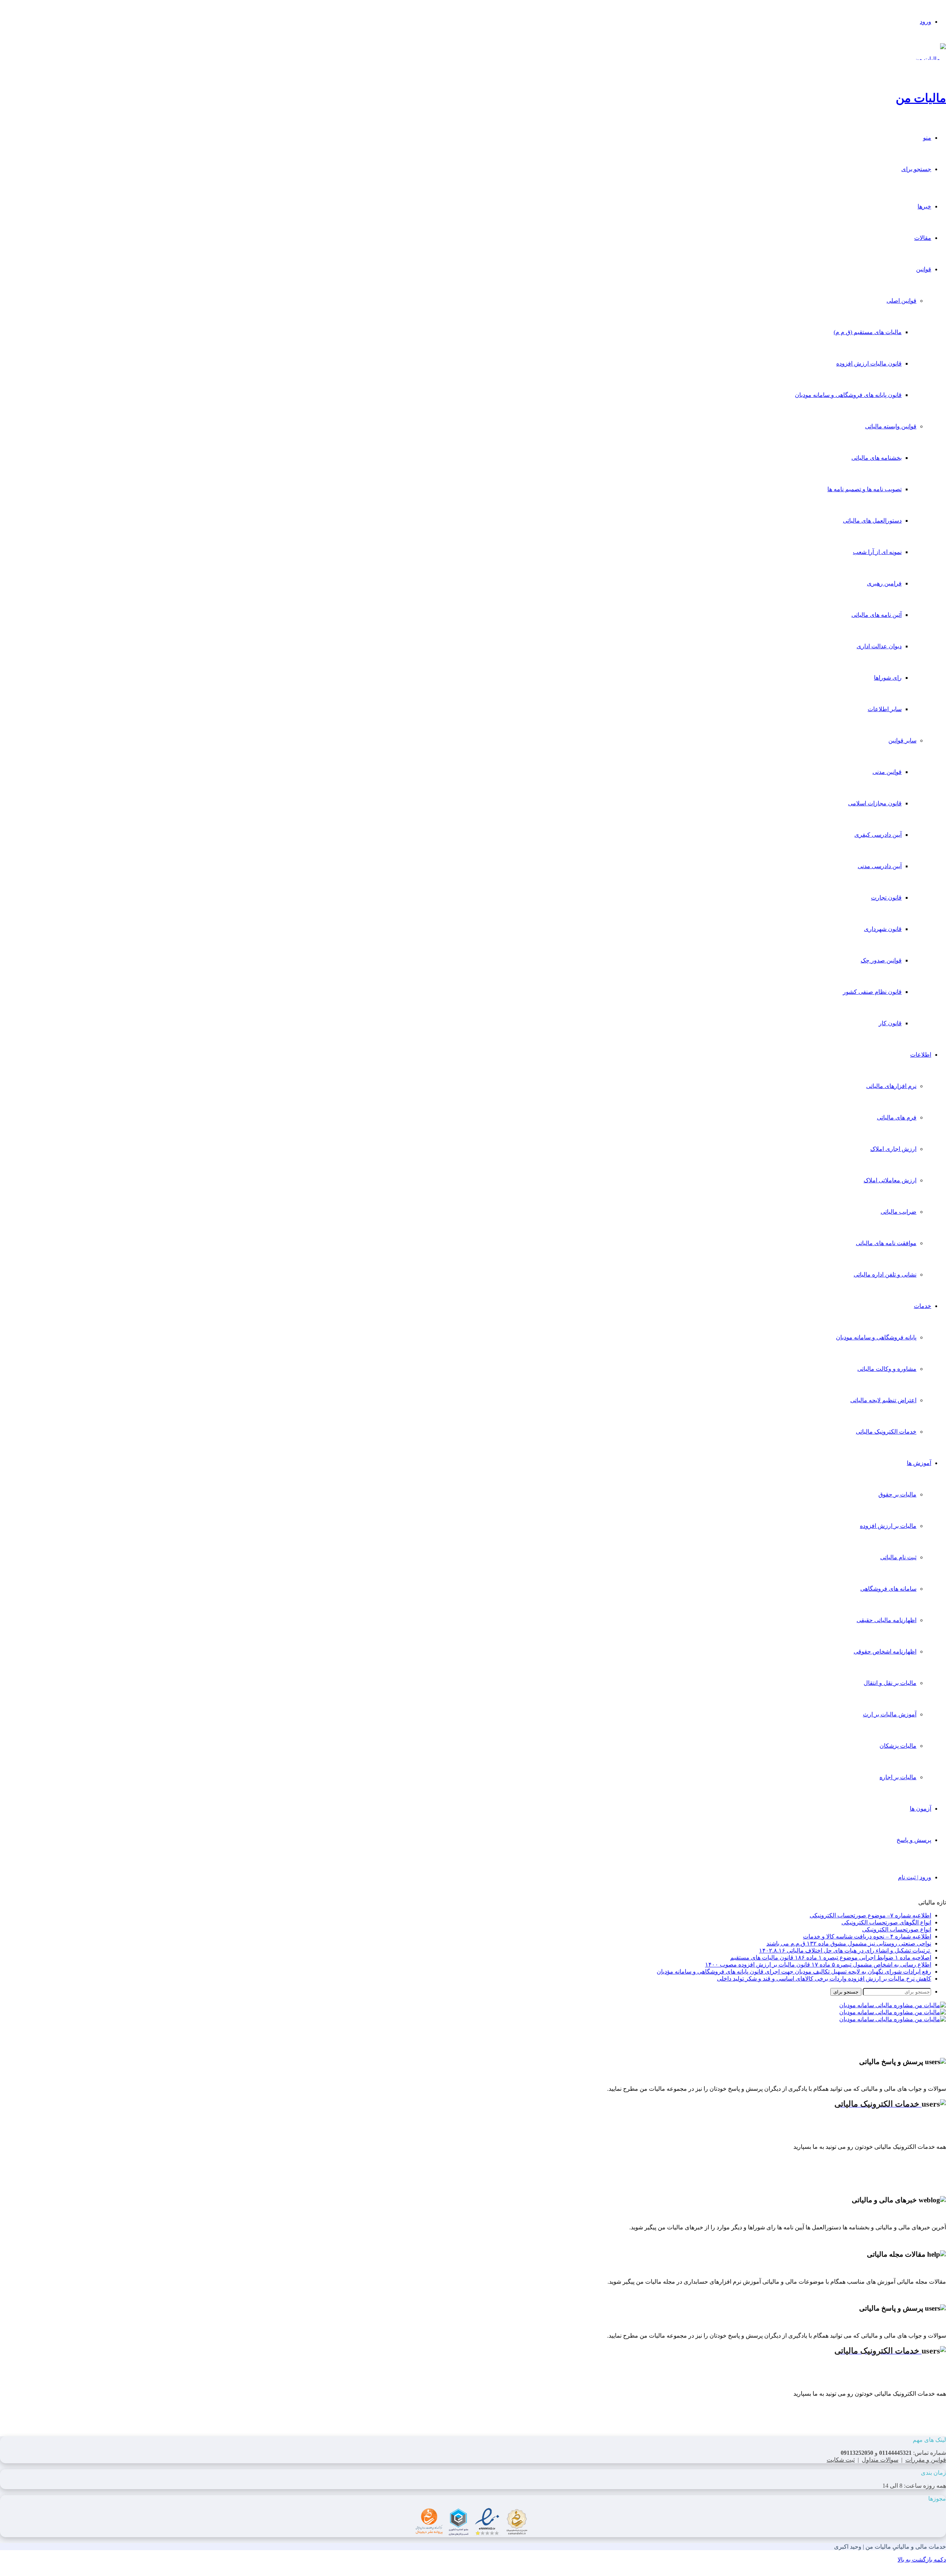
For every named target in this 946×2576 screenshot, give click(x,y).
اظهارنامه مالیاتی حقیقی (887, 1620)
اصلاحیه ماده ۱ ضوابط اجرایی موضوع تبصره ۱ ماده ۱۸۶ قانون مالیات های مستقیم (831, 1958)
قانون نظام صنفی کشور (872, 992)
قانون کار (890, 1023)
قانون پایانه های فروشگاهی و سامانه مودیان (848, 395)
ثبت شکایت (841, 2460)
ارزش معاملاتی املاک (890, 1180)
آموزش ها (919, 1463)
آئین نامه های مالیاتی (877, 615)
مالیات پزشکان (898, 1746)
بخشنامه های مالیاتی (877, 458)
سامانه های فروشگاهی (888, 1589)
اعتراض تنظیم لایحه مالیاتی (883, 1400)
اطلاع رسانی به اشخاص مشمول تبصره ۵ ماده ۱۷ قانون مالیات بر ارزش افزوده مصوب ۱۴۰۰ (818, 1965)
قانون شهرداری (883, 929)
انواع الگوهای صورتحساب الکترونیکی (886, 1922)
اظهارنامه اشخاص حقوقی (885, 1651)
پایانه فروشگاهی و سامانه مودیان (876, 1337)
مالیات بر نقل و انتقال (890, 1683)
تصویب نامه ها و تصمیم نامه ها (865, 489)
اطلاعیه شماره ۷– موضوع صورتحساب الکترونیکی (870, 1915)
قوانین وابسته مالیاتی (891, 426)
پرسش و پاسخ (914, 1840)
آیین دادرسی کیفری (878, 835)
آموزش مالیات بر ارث (890, 1714)
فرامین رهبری (884, 583)
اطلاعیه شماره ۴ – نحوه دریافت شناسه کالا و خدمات (867, 1936)
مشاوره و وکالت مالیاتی (887, 1369)
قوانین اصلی (901, 301)
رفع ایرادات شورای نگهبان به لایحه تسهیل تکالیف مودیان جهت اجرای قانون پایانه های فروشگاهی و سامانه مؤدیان (794, 1972)
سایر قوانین (902, 740)
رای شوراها (888, 678)
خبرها (924, 206)
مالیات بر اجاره (898, 1777)
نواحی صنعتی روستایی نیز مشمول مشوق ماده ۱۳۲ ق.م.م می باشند (849, 1943)
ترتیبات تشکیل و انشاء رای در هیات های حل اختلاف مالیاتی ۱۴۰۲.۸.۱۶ (845, 1950)
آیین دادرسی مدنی (880, 866)
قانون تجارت (886, 898)
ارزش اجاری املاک (893, 1149)
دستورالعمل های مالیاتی (872, 521)
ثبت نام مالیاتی (898, 1557)
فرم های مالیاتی (897, 1117)
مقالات (923, 238)
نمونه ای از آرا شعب (877, 552)
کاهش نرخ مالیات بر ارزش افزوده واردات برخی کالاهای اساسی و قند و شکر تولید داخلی (824, 1979)
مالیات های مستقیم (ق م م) (868, 332)
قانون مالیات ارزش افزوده (869, 363)
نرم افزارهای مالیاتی (891, 1086)
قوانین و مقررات (926, 2460)
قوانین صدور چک (881, 960)
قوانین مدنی (887, 772)
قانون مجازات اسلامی (875, 803)
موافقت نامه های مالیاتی (886, 1243)
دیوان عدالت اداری (879, 646)
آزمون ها (921, 1809)
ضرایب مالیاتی (899, 1212)
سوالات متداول (880, 2460)
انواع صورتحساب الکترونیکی (897, 1929)
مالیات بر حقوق (897, 1494)
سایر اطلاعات (885, 709)
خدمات (923, 1306)
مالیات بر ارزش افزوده (888, 1526)
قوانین (924, 269)
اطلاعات (921, 1055)
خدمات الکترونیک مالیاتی (886, 1432)
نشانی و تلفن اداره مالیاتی (885, 1275)
